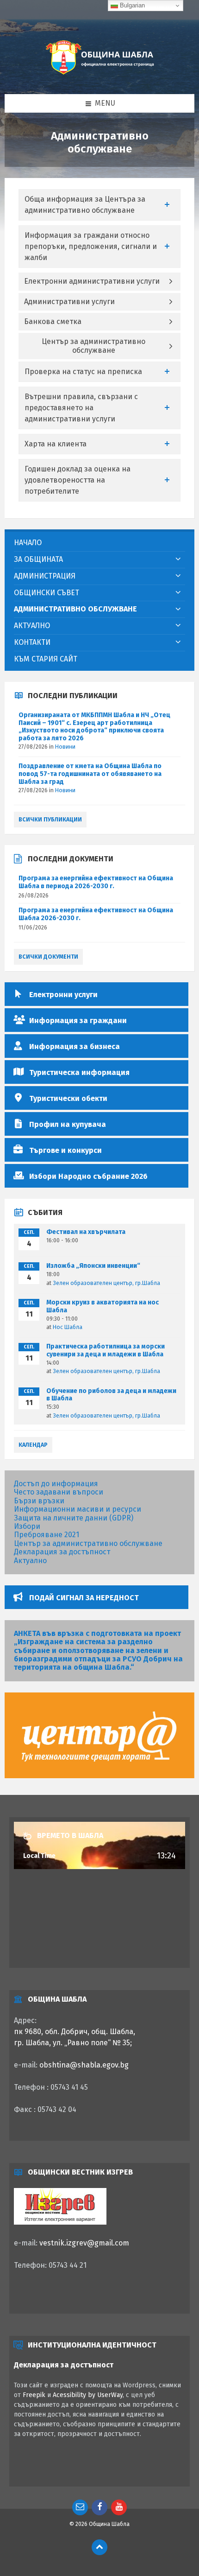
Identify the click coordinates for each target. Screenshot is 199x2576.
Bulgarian (131, 5)
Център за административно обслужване (88, 1543)
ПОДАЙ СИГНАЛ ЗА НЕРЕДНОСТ (84, 1598)
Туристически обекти (68, 1098)
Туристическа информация (79, 1072)
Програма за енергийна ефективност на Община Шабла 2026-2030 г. (96, 914)
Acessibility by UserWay (88, 2395)
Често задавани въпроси (59, 1492)
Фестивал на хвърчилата (86, 1232)
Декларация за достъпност (62, 1552)
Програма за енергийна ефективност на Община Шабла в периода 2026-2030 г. (96, 882)
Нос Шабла (68, 1327)
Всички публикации (50, 820)
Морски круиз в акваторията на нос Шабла (103, 1306)
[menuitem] (99, 543)
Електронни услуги (63, 995)
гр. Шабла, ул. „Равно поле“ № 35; (73, 2043)
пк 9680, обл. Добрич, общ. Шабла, (75, 2032)
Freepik (34, 2395)
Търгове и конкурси (65, 1150)
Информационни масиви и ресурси (78, 1509)
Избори (27, 1526)
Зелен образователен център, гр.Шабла (106, 1283)
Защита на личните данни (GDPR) (74, 1518)
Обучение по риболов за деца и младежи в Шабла (111, 1395)
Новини (65, 747)
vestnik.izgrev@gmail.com (84, 2243)
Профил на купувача (68, 1124)
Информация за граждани (78, 1021)
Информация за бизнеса (75, 1046)
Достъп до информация (56, 1484)
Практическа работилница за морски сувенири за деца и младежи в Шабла (106, 1350)
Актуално (30, 1561)
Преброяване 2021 (47, 1535)
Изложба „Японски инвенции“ (93, 1266)
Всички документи (48, 957)
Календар (33, 1445)
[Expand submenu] (178, 560)
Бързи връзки (39, 1501)
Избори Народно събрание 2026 (88, 1176)
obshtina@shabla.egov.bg (84, 2065)
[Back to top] (99, 2547)
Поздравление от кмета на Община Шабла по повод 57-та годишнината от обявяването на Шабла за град (90, 774)
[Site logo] (99, 75)
